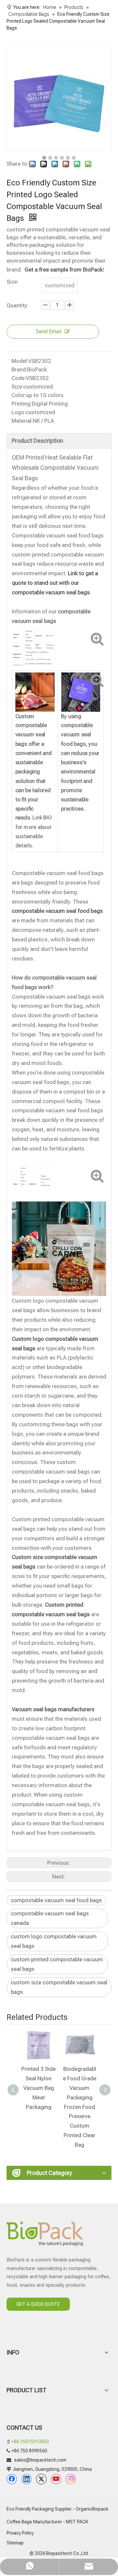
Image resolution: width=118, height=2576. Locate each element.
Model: (20, 361)
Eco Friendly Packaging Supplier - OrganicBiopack (58, 2509)
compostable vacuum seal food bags (56, 1900)
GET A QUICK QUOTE (38, 2304)
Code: (19, 378)
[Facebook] (12, 2479)
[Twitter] (41, 2479)
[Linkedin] (27, 2479)
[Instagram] (71, 2479)
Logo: (19, 412)
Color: (19, 395)
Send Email (49, 331)
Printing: (22, 404)
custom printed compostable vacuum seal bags (57, 1964)
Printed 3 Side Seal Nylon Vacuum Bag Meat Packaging (39, 2088)
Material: (22, 421)
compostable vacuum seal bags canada (50, 1918)
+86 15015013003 (30, 2442)
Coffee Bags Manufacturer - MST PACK (47, 2522)
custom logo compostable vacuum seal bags (54, 1941)
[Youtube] (56, 2479)
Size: (17, 387)
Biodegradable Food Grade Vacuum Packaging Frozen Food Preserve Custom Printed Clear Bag (80, 2107)
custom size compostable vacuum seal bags (59, 1987)
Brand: (19, 369)
